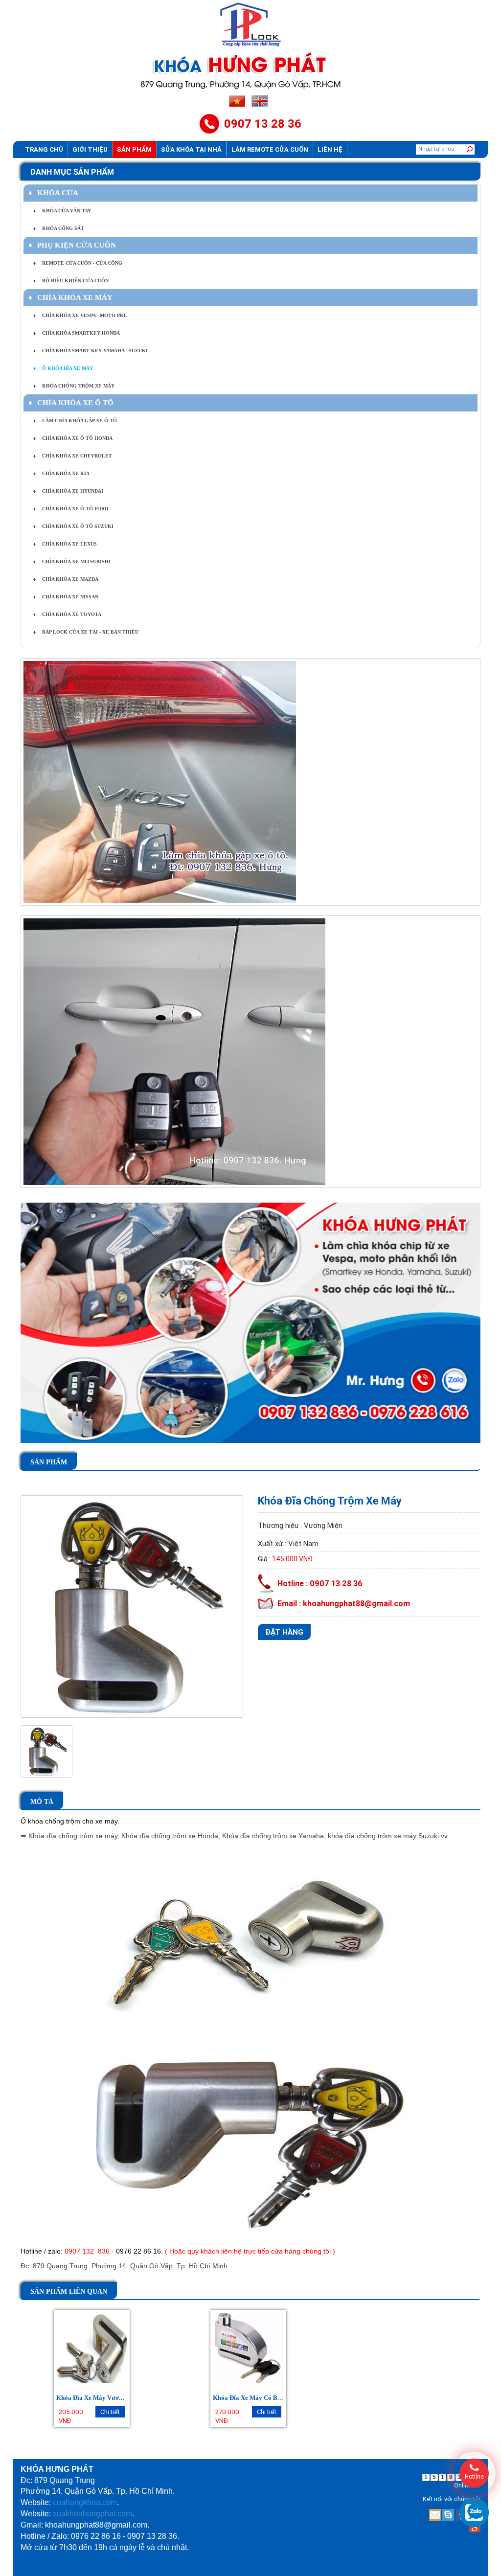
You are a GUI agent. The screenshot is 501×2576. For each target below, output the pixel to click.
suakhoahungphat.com (92, 2514)
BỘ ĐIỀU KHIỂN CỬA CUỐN (71, 281)
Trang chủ (44, 149)
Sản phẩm (134, 149)
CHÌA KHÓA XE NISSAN (66, 597)
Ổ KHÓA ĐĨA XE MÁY (63, 368)
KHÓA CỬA (53, 193)
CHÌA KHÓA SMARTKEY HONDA (77, 333)
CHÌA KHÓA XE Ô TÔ (71, 403)
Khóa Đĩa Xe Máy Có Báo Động (257, 2398)
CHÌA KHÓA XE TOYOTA (67, 614)
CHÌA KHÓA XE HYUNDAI (68, 491)
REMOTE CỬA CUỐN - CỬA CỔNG (78, 263)
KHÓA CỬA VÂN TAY (62, 211)
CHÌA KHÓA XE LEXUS (65, 544)
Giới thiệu (90, 149)
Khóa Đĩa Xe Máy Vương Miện (99, 2398)
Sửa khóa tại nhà (191, 149)
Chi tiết (110, 2412)
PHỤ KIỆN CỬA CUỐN (72, 245)
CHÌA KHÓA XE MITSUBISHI (72, 561)
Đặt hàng (284, 1632)
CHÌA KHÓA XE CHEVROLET (73, 456)
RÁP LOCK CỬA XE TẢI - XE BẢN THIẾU (86, 632)
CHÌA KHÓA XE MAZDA (66, 579)
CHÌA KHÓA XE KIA (61, 473)
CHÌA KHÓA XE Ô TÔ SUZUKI (73, 526)
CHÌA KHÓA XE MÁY (70, 297)
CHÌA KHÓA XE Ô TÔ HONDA (73, 438)
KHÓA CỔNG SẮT (59, 228)
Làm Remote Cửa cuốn (270, 149)
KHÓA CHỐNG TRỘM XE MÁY (74, 386)
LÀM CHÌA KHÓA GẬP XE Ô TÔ (75, 421)
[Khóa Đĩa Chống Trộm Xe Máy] (132, 1606)
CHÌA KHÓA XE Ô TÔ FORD (71, 509)
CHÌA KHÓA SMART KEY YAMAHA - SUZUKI (91, 351)
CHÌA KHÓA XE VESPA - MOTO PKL (80, 315)
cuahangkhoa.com (85, 2502)
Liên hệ (330, 149)
